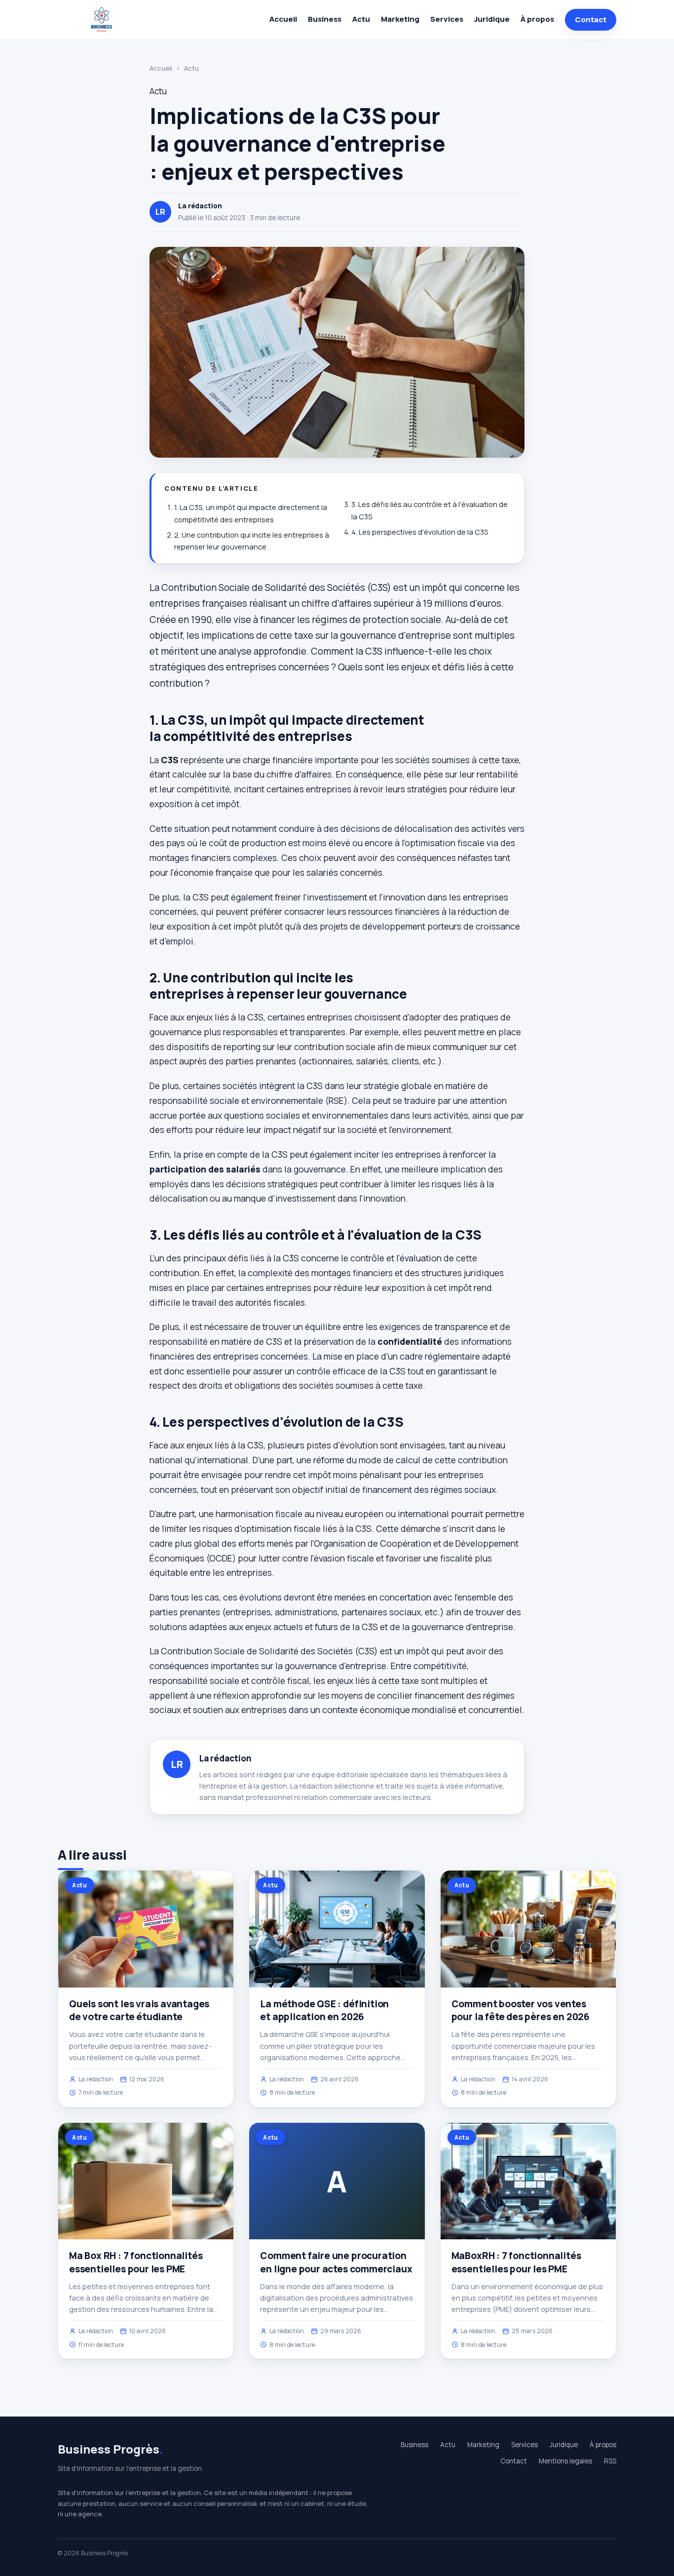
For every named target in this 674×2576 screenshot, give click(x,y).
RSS (610, 2461)
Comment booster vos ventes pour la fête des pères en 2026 (521, 2010)
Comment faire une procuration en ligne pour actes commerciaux (336, 2262)
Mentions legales (565, 2461)
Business (325, 19)
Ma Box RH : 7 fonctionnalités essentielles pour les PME (136, 2262)
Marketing (400, 19)
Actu (361, 19)
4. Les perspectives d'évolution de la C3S (420, 532)
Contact (591, 20)
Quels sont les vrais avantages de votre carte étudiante (139, 2010)
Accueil (283, 19)
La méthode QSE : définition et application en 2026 (324, 2010)
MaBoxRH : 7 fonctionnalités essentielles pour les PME (516, 2262)
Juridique (492, 19)
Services (447, 19)
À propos (537, 19)
